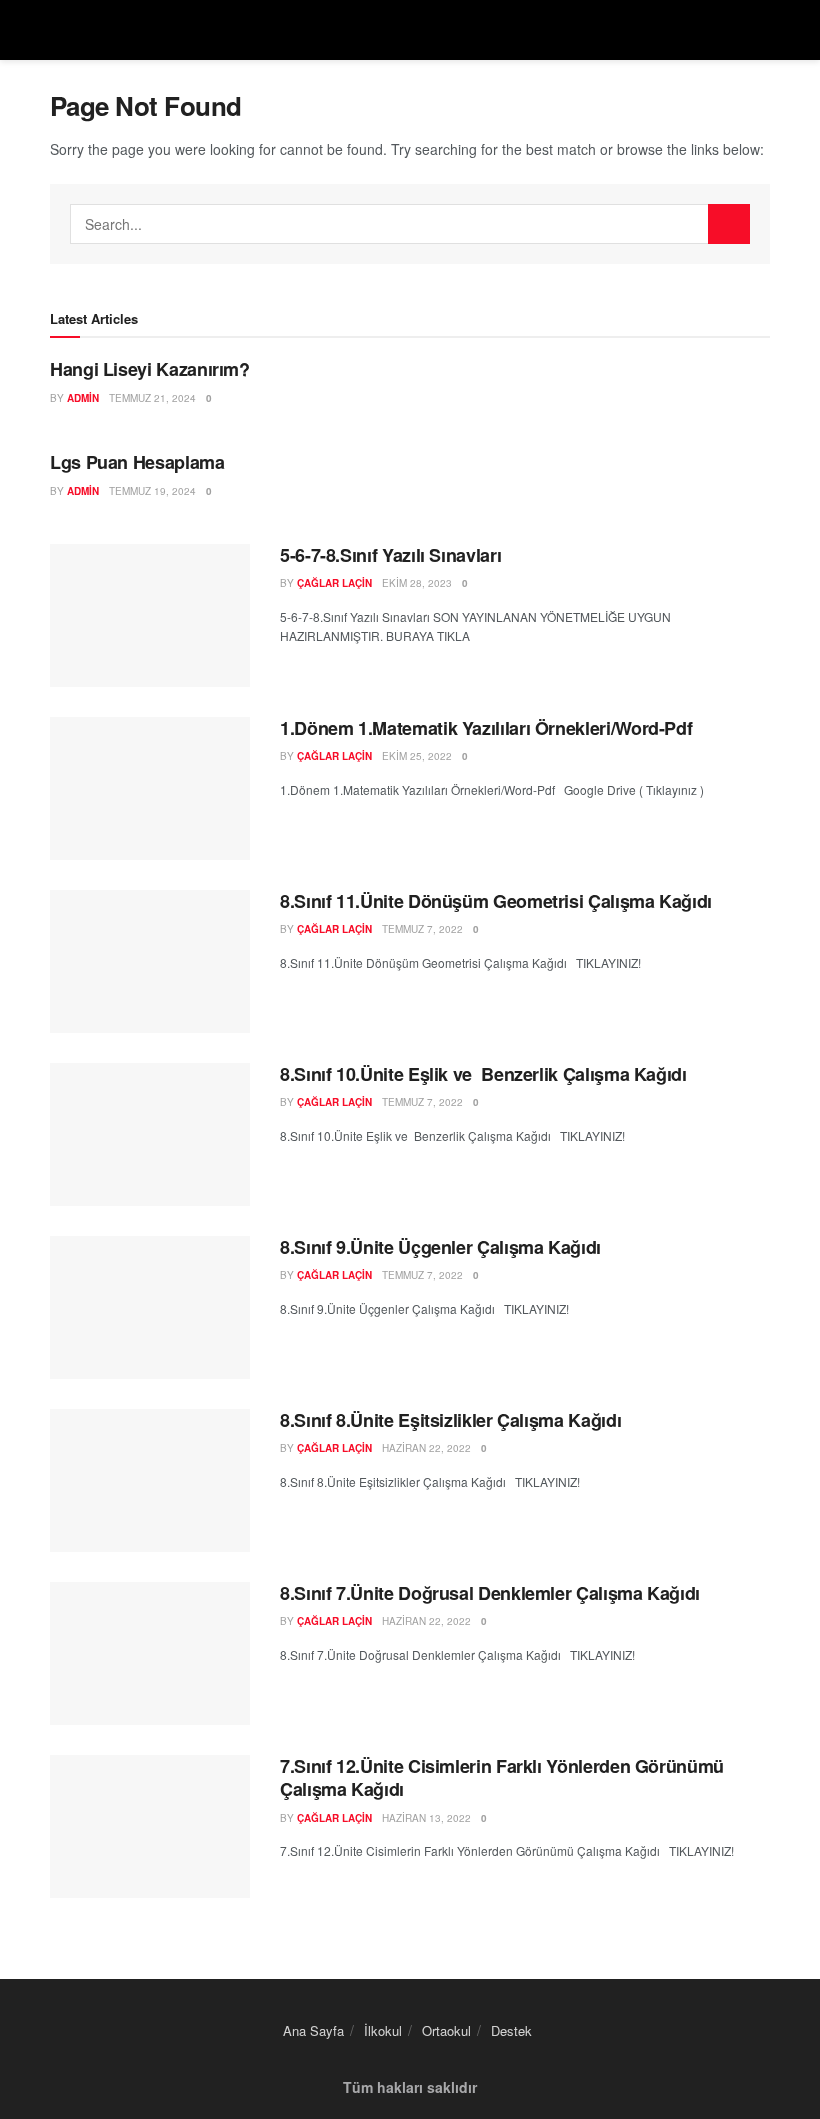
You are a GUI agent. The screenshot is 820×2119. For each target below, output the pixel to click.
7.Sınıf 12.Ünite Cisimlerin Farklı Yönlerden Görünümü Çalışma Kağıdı (502, 1777)
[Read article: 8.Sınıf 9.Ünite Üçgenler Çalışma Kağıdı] (150, 1307)
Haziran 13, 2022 (426, 1818)
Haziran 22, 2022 (426, 1448)
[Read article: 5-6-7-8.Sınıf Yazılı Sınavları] (150, 615)
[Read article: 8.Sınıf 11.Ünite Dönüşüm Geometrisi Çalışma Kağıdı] (150, 961)
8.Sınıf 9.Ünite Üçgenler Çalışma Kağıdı (440, 1247)
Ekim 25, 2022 (417, 756)
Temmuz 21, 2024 (152, 398)
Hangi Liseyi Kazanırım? (150, 369)
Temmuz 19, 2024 (152, 491)
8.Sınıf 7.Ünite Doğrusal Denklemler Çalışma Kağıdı (490, 1593)
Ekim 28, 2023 (417, 583)
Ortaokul (446, 2030)
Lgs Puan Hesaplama (137, 462)
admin (83, 398)
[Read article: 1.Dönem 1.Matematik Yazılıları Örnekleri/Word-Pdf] (150, 788)
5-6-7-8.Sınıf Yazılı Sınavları (390, 555)
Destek (511, 2030)
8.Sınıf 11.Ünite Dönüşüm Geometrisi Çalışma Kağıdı (496, 901)
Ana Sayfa (313, 2030)
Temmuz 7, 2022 (422, 929)
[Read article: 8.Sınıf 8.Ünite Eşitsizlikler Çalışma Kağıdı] (150, 1480)
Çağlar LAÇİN (334, 583)
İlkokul (383, 2030)
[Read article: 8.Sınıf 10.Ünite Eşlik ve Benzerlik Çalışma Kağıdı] (150, 1134)
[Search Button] (729, 224)
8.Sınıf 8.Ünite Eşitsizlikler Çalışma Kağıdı (450, 1420)
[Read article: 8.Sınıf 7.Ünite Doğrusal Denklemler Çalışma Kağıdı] (150, 1653)
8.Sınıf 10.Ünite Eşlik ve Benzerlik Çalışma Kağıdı (483, 1074)
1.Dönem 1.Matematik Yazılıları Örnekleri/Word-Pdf (486, 728)
